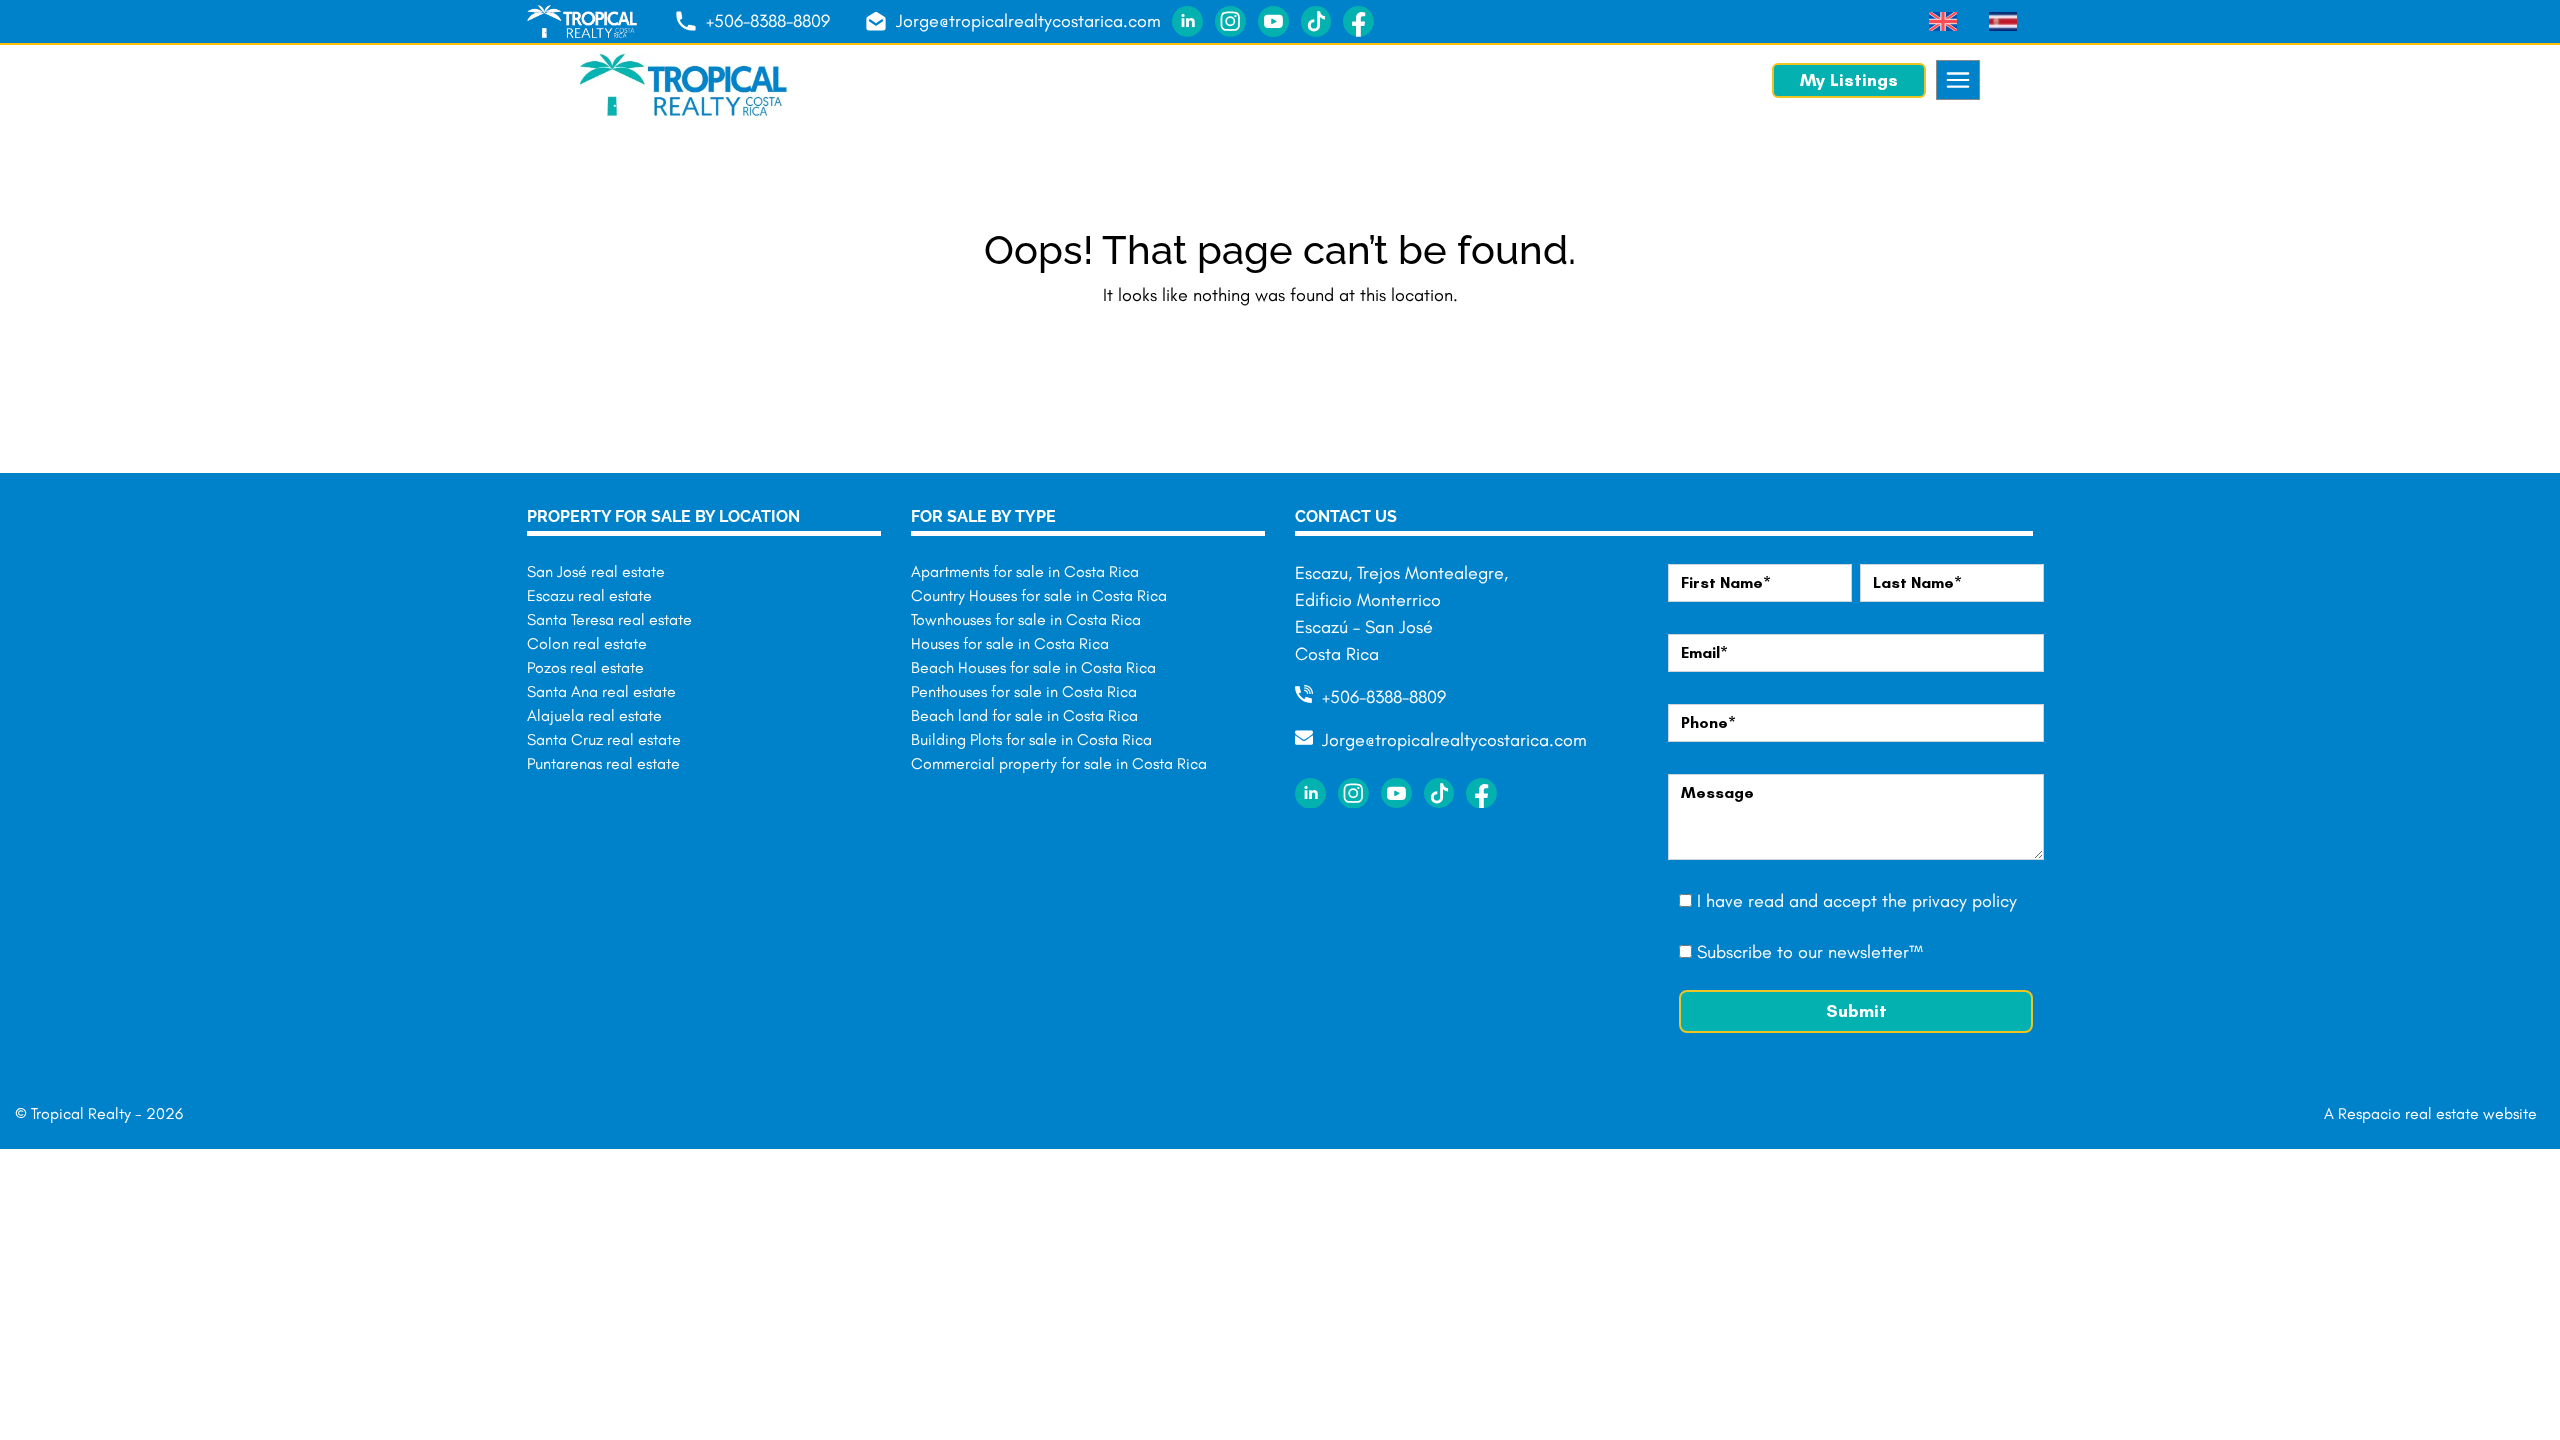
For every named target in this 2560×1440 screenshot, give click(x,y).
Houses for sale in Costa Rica (1010, 643)
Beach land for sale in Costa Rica (1024, 715)
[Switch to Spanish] (2003, 21)
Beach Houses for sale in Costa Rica (1033, 667)
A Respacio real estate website (2430, 1113)
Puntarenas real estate (603, 763)
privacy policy (1964, 901)
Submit (1856, 1011)
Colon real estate (587, 643)
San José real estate (596, 571)
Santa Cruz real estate (604, 739)
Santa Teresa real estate (609, 619)
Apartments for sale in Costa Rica (1025, 571)
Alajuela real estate (594, 715)
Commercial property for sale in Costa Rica (1059, 763)
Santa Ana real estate (601, 691)
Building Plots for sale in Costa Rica (1031, 739)
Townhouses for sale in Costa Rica (1026, 619)
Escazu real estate (589, 595)
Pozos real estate (585, 667)
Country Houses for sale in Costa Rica (1039, 595)
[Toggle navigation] (1958, 80)
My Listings (1849, 80)
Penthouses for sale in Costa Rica (1024, 691)
